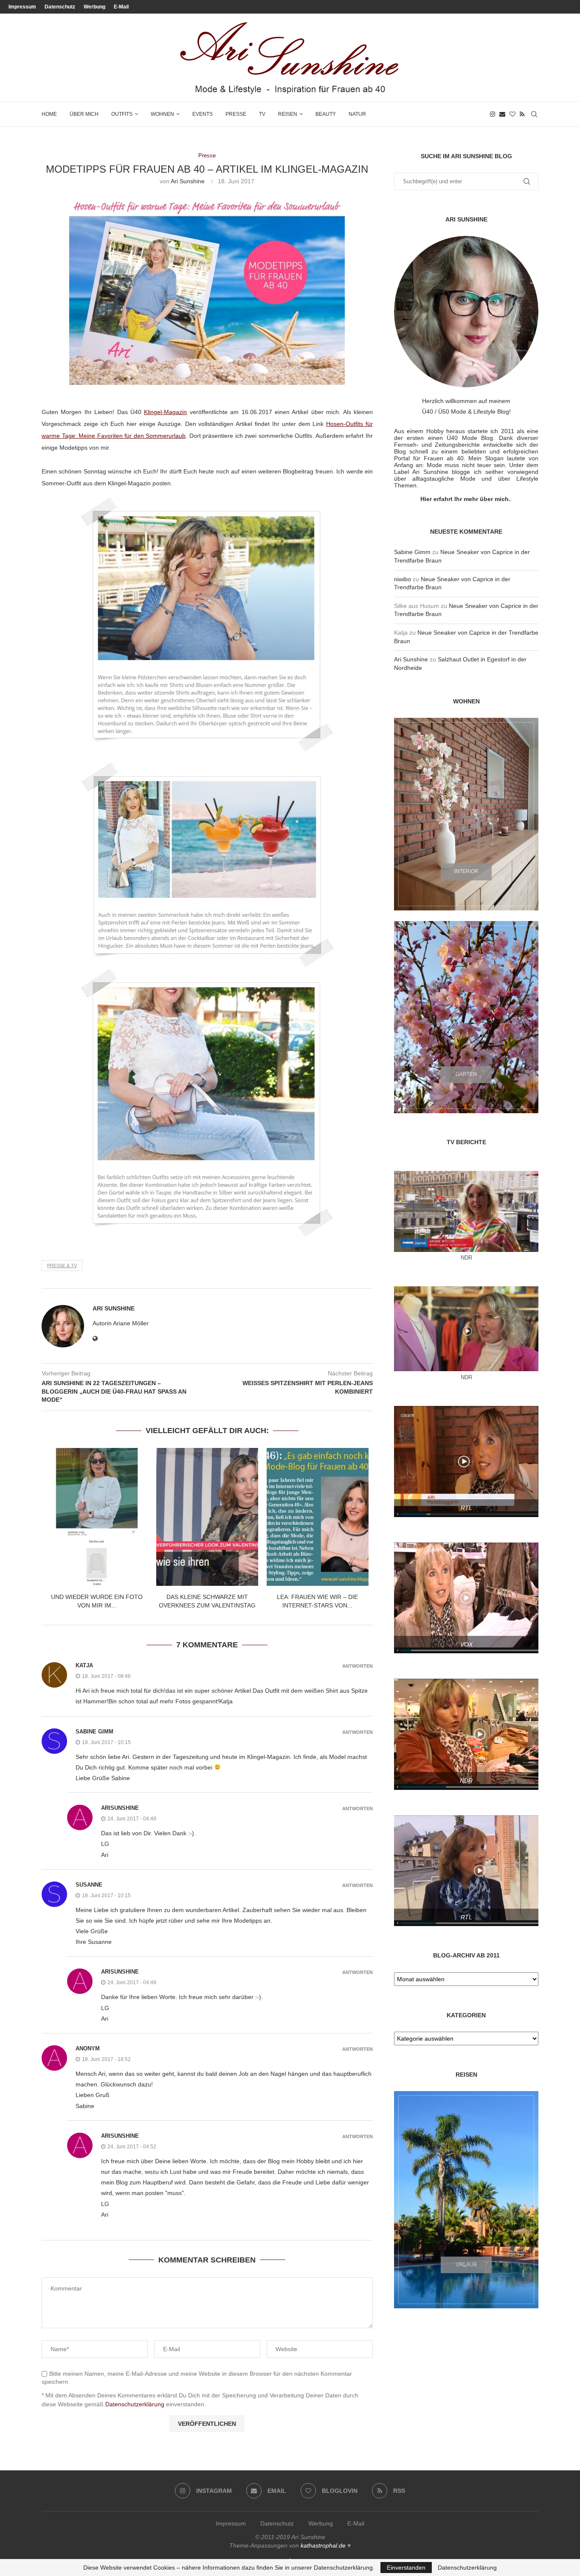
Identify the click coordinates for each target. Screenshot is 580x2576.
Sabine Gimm (94, 1732)
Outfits (122, 114)
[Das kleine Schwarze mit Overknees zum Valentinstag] (207, 1517)
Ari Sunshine (188, 181)
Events (203, 114)
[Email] (502, 114)
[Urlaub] (466, 2200)
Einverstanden (406, 2568)
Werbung (94, 7)
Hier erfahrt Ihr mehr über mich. (465, 499)
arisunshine (120, 1808)
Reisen (288, 114)
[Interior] (466, 814)
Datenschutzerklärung (135, 2404)
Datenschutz (60, 7)
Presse (236, 114)
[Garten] (466, 1017)
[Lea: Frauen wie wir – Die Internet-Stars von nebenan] (318, 1517)
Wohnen (162, 114)
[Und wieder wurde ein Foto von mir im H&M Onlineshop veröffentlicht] (97, 1517)
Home (49, 114)
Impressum (22, 7)
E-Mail (121, 7)
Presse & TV (62, 1266)
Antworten (358, 1666)
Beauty (326, 114)
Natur (357, 114)
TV (262, 114)
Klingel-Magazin (165, 412)
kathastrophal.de (323, 2545)
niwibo (403, 579)
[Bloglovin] (512, 114)
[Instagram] (493, 114)
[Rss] (522, 114)
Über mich (84, 114)
